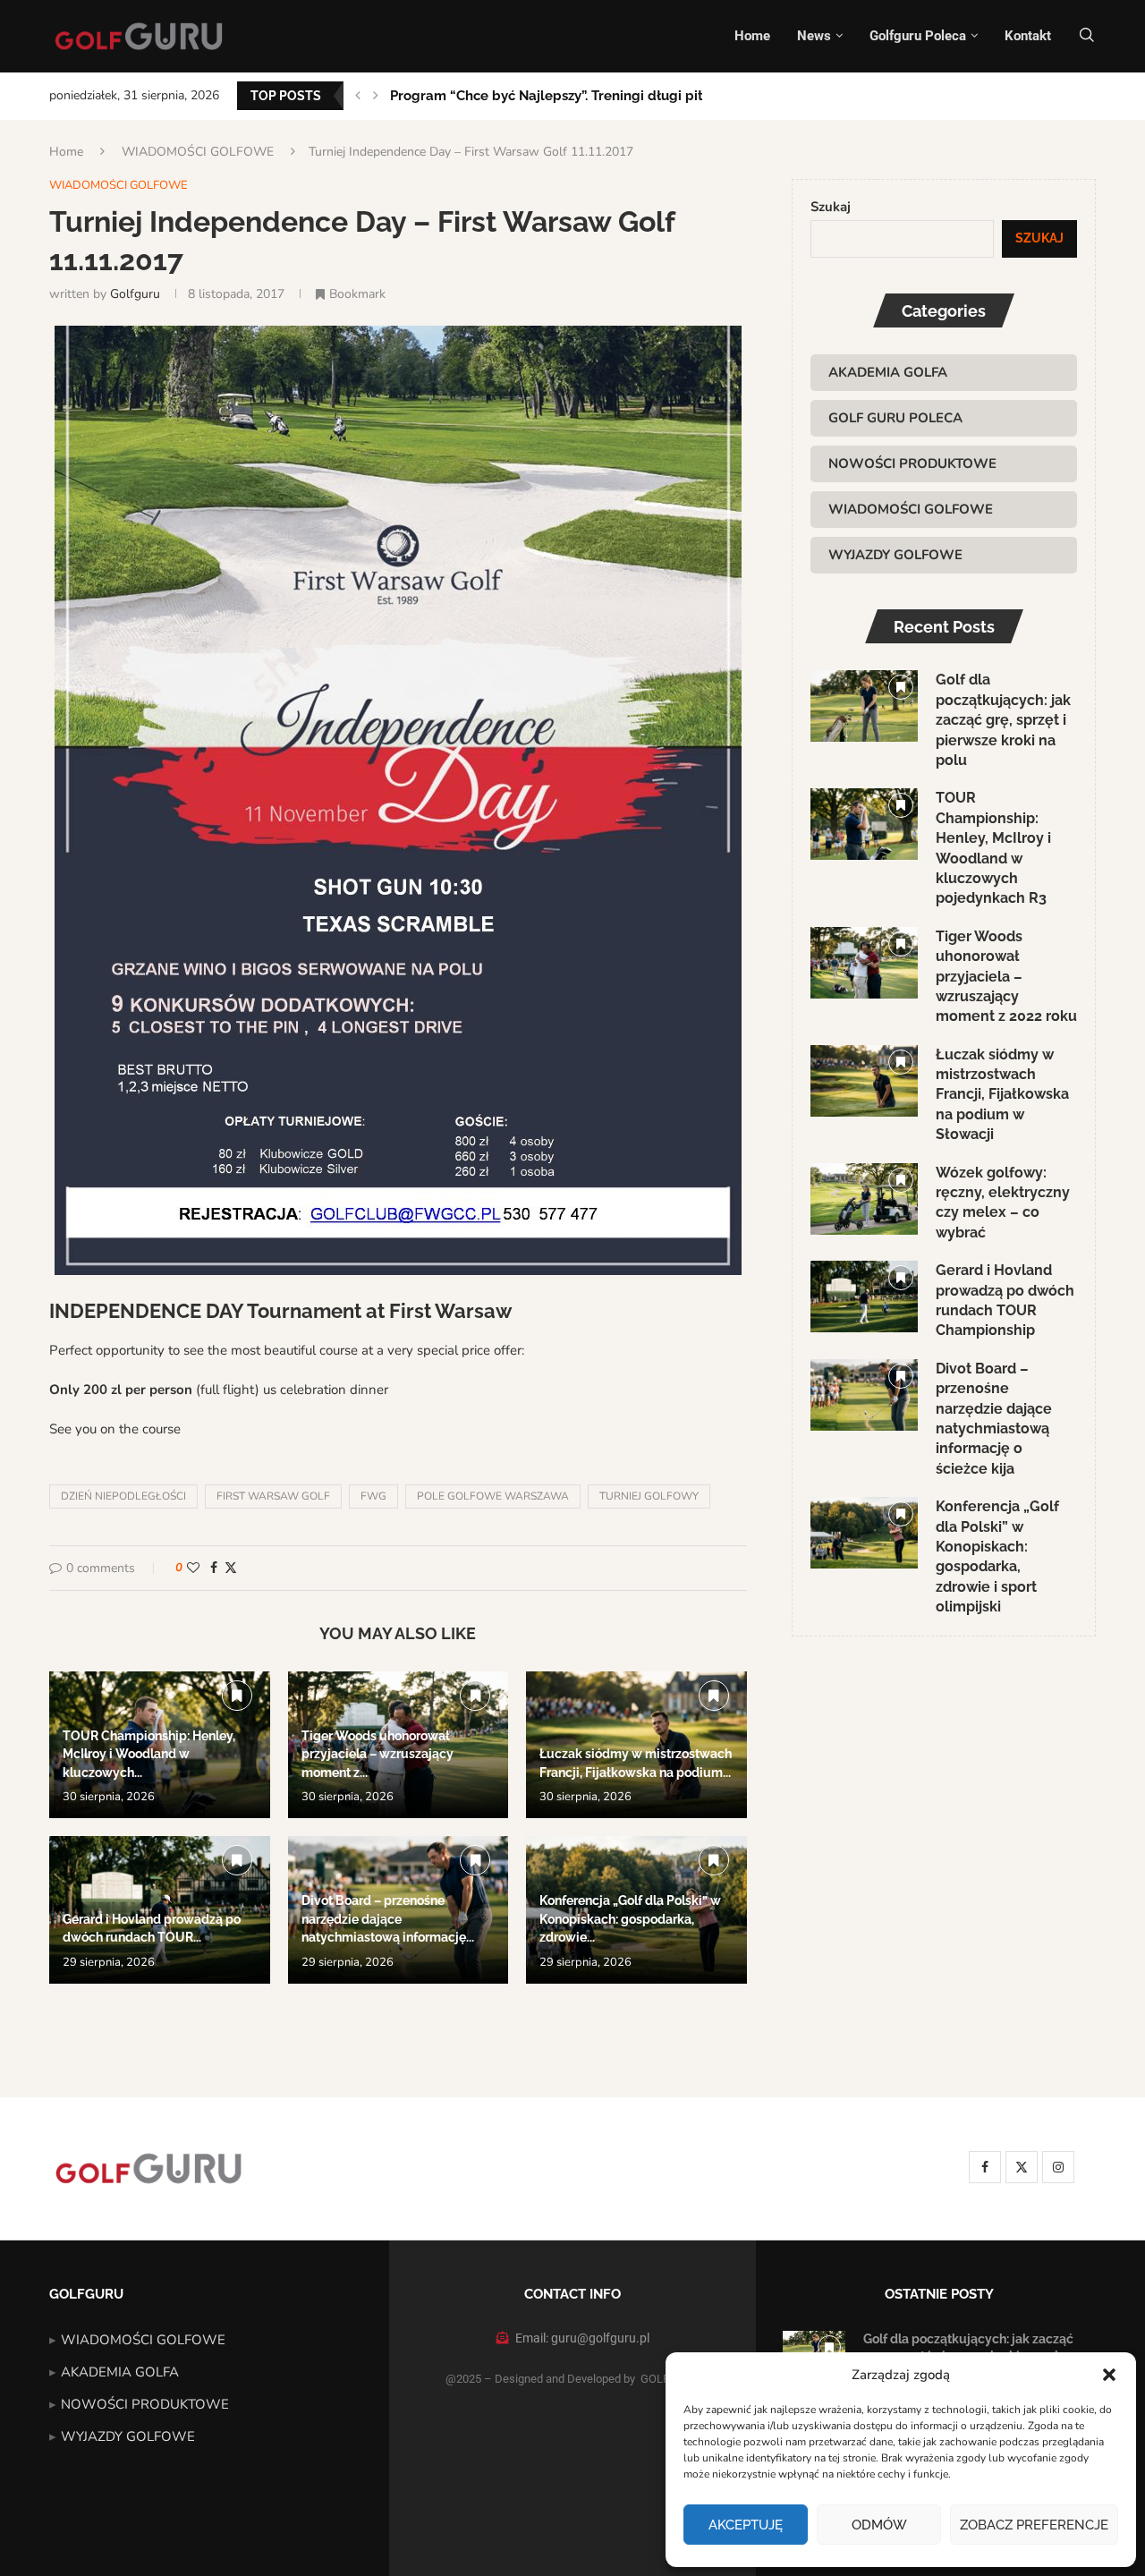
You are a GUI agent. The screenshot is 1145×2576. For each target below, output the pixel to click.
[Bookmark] (237, 1696)
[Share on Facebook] (214, 1568)
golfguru (135, 294)
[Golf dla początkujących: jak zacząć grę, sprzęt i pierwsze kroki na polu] (864, 706)
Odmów (879, 2525)
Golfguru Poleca (918, 36)
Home (752, 36)
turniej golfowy (649, 1496)
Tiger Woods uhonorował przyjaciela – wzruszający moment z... (377, 1754)
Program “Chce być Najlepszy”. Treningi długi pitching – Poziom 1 (600, 96)
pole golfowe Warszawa (493, 1496)
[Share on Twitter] (231, 1568)
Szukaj (831, 207)
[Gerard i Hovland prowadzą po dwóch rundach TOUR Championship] (864, 1297)
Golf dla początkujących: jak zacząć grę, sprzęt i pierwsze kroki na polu (1003, 720)
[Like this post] (193, 1568)
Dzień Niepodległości (123, 1496)
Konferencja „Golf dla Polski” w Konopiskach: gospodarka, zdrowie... (630, 1919)
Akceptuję (746, 2525)
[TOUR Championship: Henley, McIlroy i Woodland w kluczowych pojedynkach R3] (864, 824)
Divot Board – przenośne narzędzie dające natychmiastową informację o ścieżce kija (994, 1419)
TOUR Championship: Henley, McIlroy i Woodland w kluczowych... (149, 1754)
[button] (1109, 2375)
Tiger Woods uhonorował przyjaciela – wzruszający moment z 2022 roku (1006, 977)
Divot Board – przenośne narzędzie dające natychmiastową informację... (388, 1919)
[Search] (1087, 36)
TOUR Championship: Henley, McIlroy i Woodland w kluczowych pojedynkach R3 (993, 848)
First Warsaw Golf (273, 1496)
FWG (373, 1496)
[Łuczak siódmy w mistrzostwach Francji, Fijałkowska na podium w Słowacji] (864, 1081)
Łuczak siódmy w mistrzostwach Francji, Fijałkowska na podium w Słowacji (1002, 1095)
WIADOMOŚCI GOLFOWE (198, 152)
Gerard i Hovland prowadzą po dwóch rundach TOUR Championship (1005, 1300)
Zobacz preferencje (1034, 2525)
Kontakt (1028, 36)
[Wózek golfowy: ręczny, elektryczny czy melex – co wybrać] (864, 1199)
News (814, 36)
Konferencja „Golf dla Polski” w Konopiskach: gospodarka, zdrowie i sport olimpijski (997, 1556)
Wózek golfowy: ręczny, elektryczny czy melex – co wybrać (1003, 1203)
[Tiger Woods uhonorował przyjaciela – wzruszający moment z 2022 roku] (864, 963)
